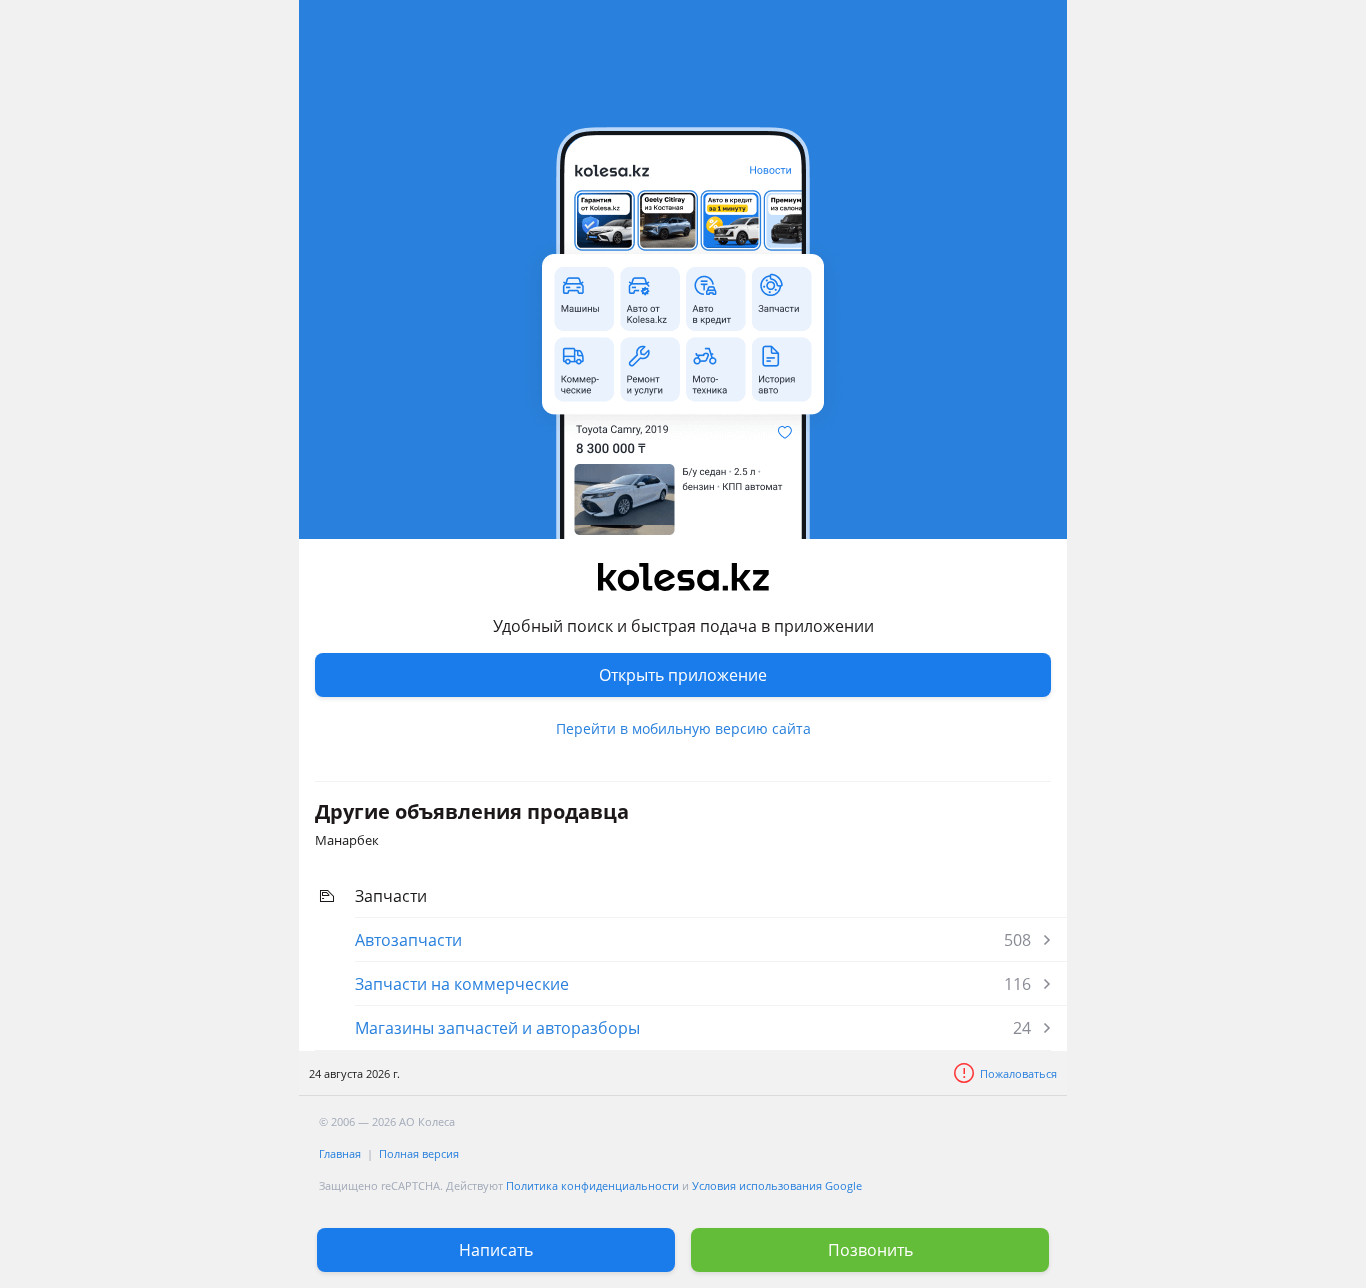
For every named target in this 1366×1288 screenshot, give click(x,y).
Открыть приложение (683, 675)
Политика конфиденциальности (592, 1185)
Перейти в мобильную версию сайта (683, 728)
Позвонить (870, 1250)
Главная (340, 1153)
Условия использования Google (777, 1185)
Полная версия (419, 1153)
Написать (496, 1250)
